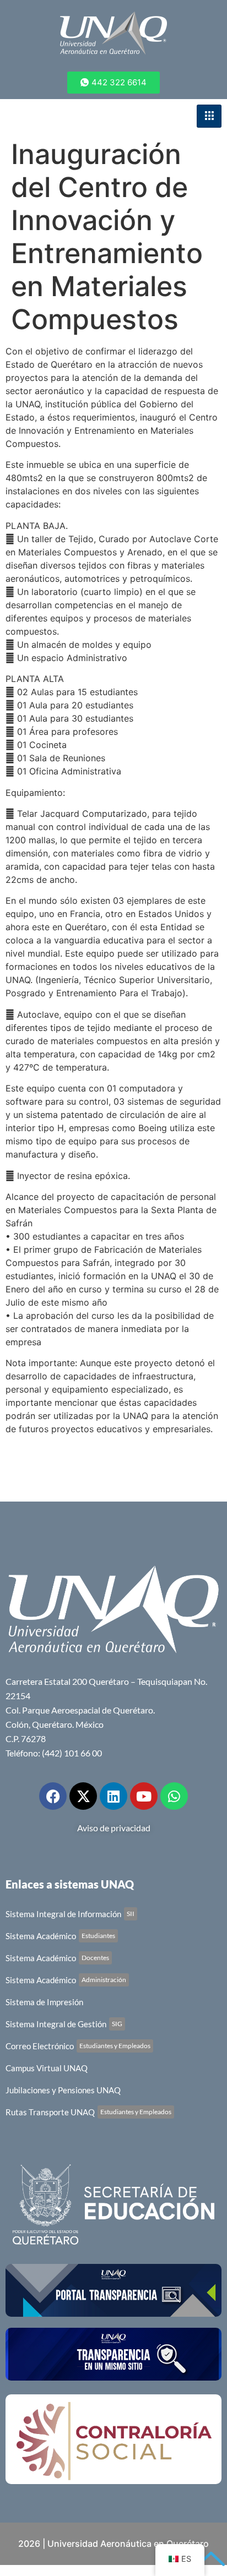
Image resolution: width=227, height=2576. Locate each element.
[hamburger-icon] (209, 116)
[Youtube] (144, 1796)
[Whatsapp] (174, 1796)
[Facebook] (53, 1796)
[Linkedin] (113, 1796)
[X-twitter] (83, 1796)
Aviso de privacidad (114, 1828)
